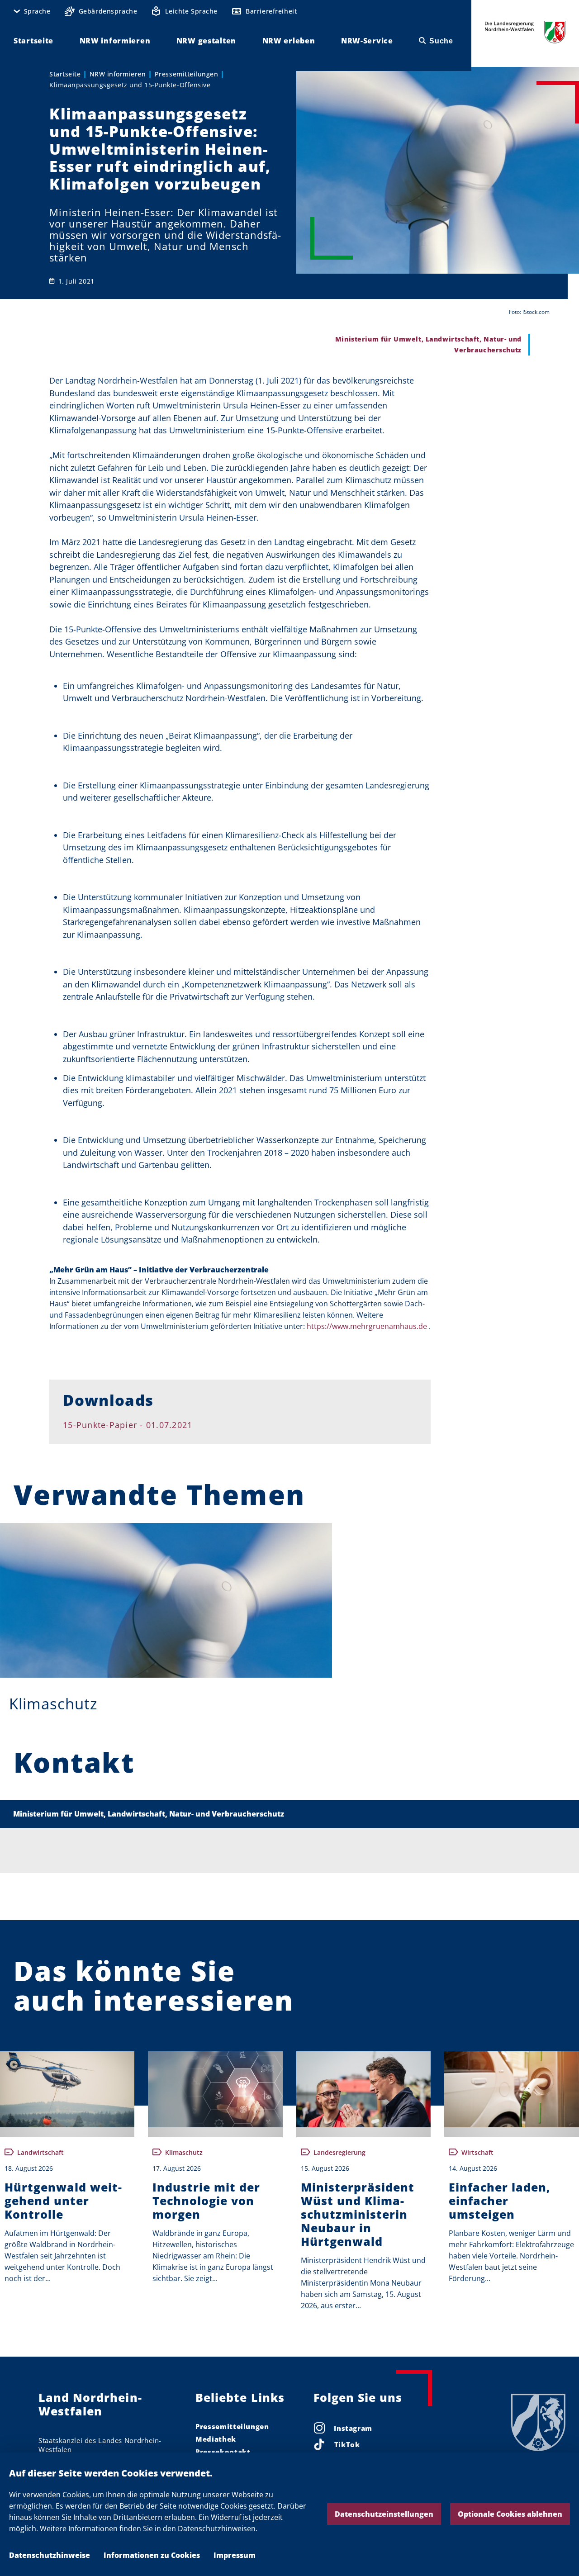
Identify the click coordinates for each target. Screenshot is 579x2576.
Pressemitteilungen (186, 74)
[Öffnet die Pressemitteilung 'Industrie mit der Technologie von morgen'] (215, 2089)
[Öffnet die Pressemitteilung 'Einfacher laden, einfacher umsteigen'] (511, 2089)
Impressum (235, 2555)
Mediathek (216, 2439)
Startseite (65, 74)
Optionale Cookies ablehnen (510, 2514)
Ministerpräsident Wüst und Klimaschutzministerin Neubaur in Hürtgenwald (358, 2214)
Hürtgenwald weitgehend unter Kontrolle (63, 2201)
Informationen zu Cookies (152, 2555)
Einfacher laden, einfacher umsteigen (500, 2201)
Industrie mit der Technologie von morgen (206, 2201)
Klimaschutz (53, 1704)
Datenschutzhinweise (50, 2555)
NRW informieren (118, 74)
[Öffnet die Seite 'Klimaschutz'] (166, 1600)
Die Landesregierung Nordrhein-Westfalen (525, 32)
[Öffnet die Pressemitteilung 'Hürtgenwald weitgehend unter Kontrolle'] (67, 2089)
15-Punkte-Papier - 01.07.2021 (128, 1425)
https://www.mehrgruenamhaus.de (367, 1326)
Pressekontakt (223, 2452)
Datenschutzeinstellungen (384, 2514)
